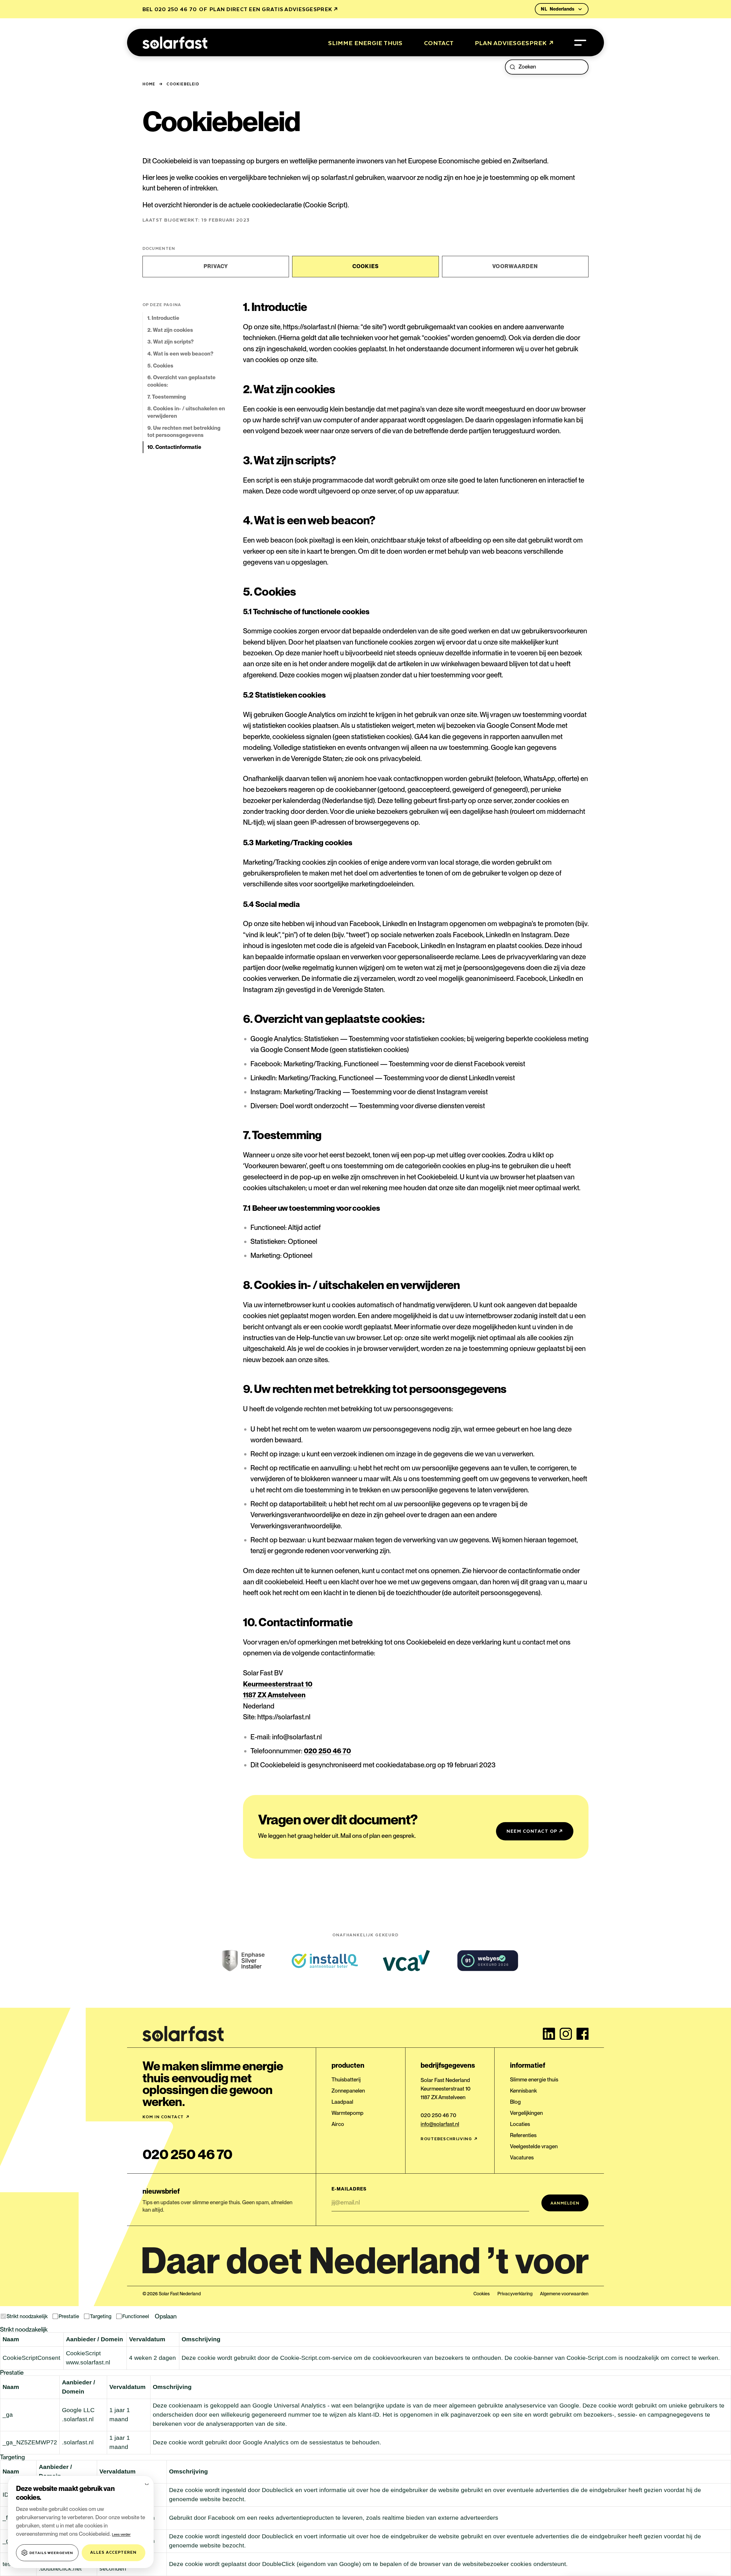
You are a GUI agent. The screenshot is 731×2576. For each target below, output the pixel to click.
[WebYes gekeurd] (488, 1961)
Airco (338, 2124)
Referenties (523, 2135)
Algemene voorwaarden (564, 2294)
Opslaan (166, 2316)
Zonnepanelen (348, 2091)
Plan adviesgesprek (514, 43)
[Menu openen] (580, 43)
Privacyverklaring (515, 2294)
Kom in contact (166, 2117)
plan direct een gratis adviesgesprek (274, 9)
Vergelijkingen (526, 2113)
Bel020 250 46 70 (170, 9)
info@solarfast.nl (440, 2124)
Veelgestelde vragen (534, 2146)
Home (149, 84)
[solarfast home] (175, 43)
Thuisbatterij (346, 2080)
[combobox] (551, 67)
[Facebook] (583, 2034)
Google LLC (78, 2410)
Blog (515, 2102)
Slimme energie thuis (365, 43)
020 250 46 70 (327, 1751)
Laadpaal (342, 2102)
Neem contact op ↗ (535, 1831)
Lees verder (121, 2535)
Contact (439, 43)
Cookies (482, 2294)
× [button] (146, 2483)
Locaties (520, 2124)
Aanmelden (565, 2203)
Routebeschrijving (449, 2139)
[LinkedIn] (549, 2034)
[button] (47, 2553)
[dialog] (81, 2522)
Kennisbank (523, 2091)
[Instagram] (566, 2034)
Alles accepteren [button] (113, 2552)
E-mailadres (349, 2189)
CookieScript (83, 2353)
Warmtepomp (348, 2113)
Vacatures (522, 2158)
